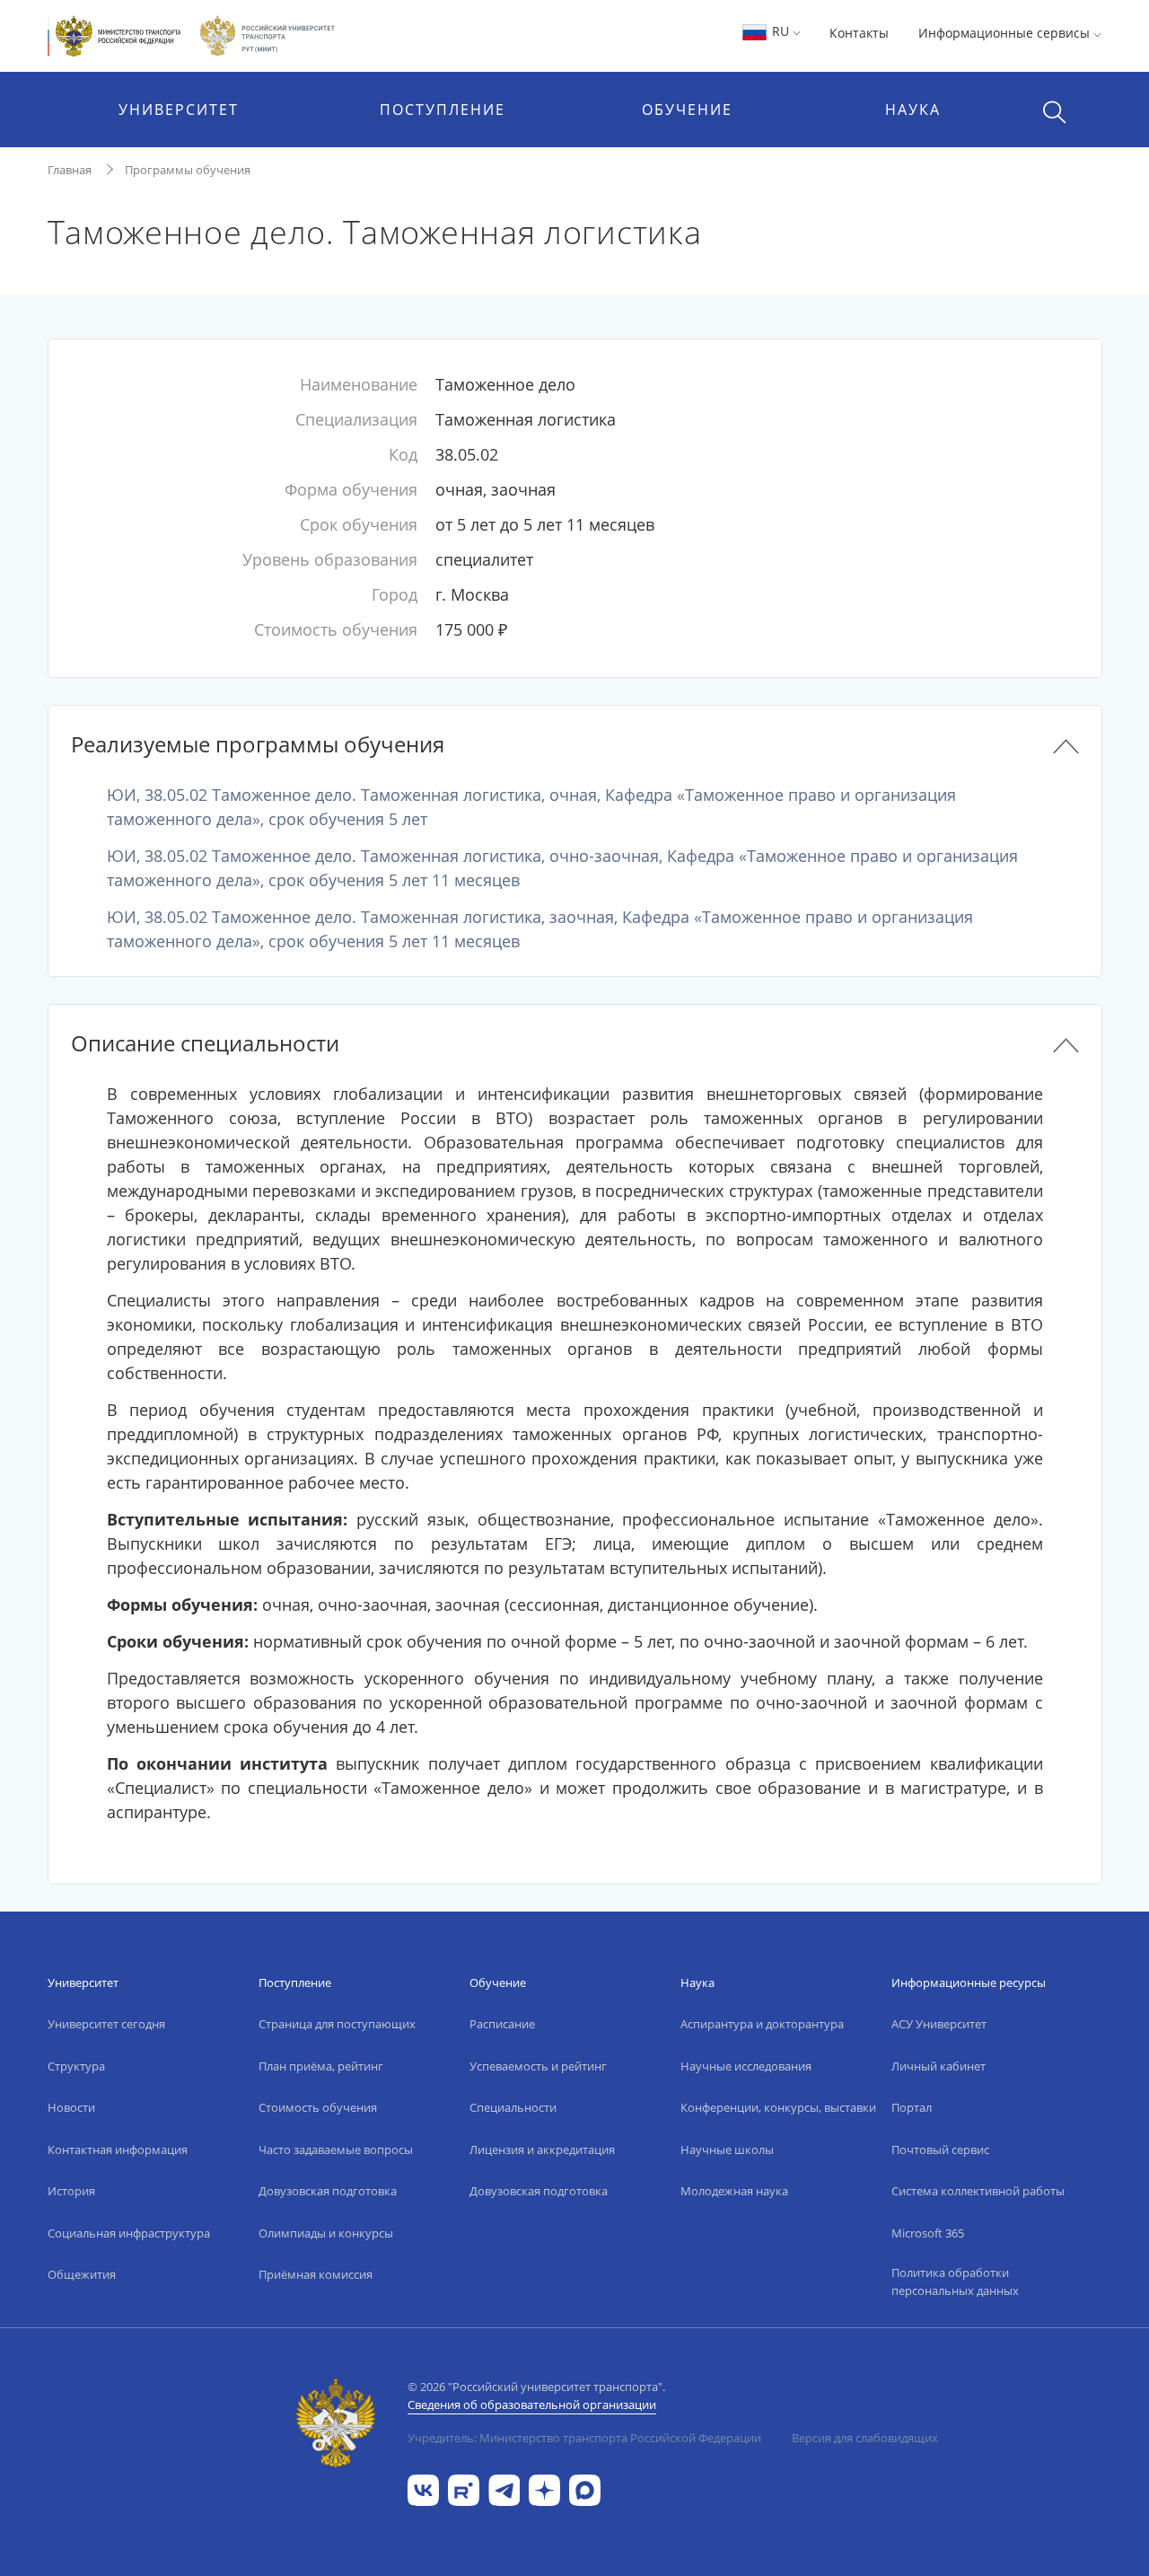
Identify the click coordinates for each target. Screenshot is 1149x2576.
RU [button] (781, 31)
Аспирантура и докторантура (762, 2024)
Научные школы (727, 2150)
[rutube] (464, 2488)
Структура (76, 2066)
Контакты (859, 33)
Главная (70, 170)
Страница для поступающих (337, 2024)
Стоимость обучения (318, 2107)
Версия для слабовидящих (865, 2438)
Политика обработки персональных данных (955, 2281)
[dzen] (544, 2488)
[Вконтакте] (423, 2488)
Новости (71, 2107)
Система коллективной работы (978, 2191)
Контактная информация (118, 2150)
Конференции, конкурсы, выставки (778, 2107)
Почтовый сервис (940, 2150)
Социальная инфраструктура (129, 2233)
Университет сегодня (106, 2024)
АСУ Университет (939, 2024)
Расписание (502, 2024)
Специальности (513, 2107)
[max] (585, 2488)
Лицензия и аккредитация (542, 2150)
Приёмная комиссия (316, 2274)
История (71, 2191)
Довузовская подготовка (328, 2191)
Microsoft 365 (928, 2233)
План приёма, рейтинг (321, 2066)
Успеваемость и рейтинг (538, 2066)
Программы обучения (188, 170)
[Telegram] (504, 2488)
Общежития (82, 2274)
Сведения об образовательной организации (532, 2405)
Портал (912, 2107)
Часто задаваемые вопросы (336, 2150)
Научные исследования (746, 2066)
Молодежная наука (734, 2191)
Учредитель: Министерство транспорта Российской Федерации (584, 2438)
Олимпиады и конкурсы (326, 2233)
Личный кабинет (938, 2066)
